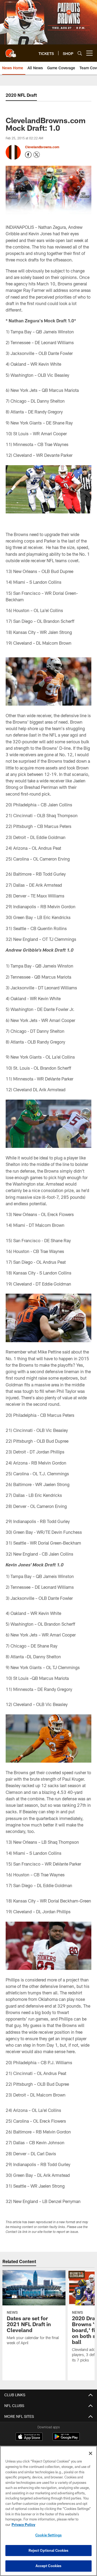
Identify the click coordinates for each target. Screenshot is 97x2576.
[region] (48, 2511)
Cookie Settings (48, 2535)
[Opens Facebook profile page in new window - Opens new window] (28, 155)
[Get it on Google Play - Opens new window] (66, 2439)
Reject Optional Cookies (49, 2550)
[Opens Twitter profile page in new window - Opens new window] (37, 155)
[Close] (91, 2453)
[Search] (80, 53)
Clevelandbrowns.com (42, 147)
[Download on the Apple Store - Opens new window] (29, 2437)
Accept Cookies (49, 2566)
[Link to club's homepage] (11, 51)
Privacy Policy (23, 2525)
